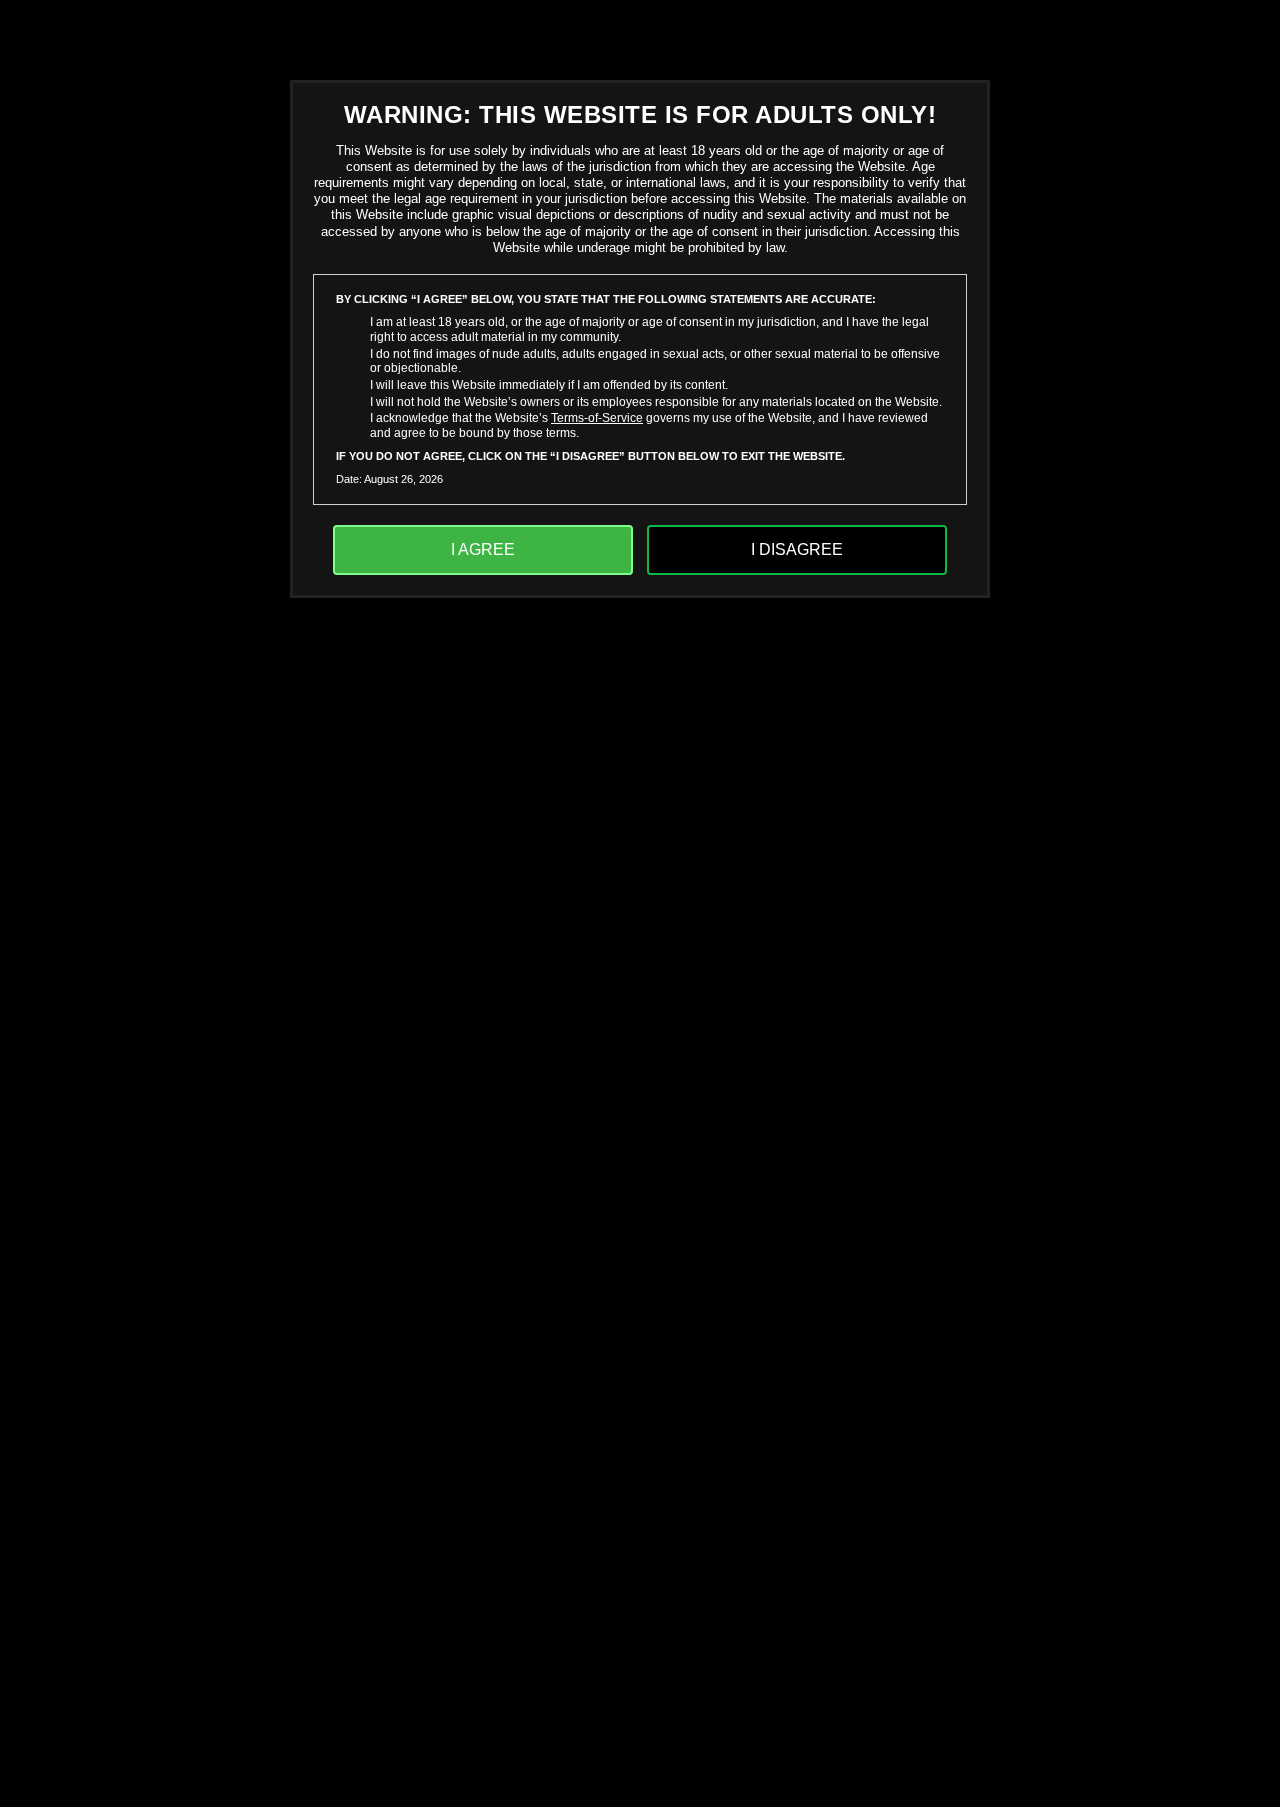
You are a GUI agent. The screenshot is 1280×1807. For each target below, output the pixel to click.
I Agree (483, 549)
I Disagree (797, 549)
